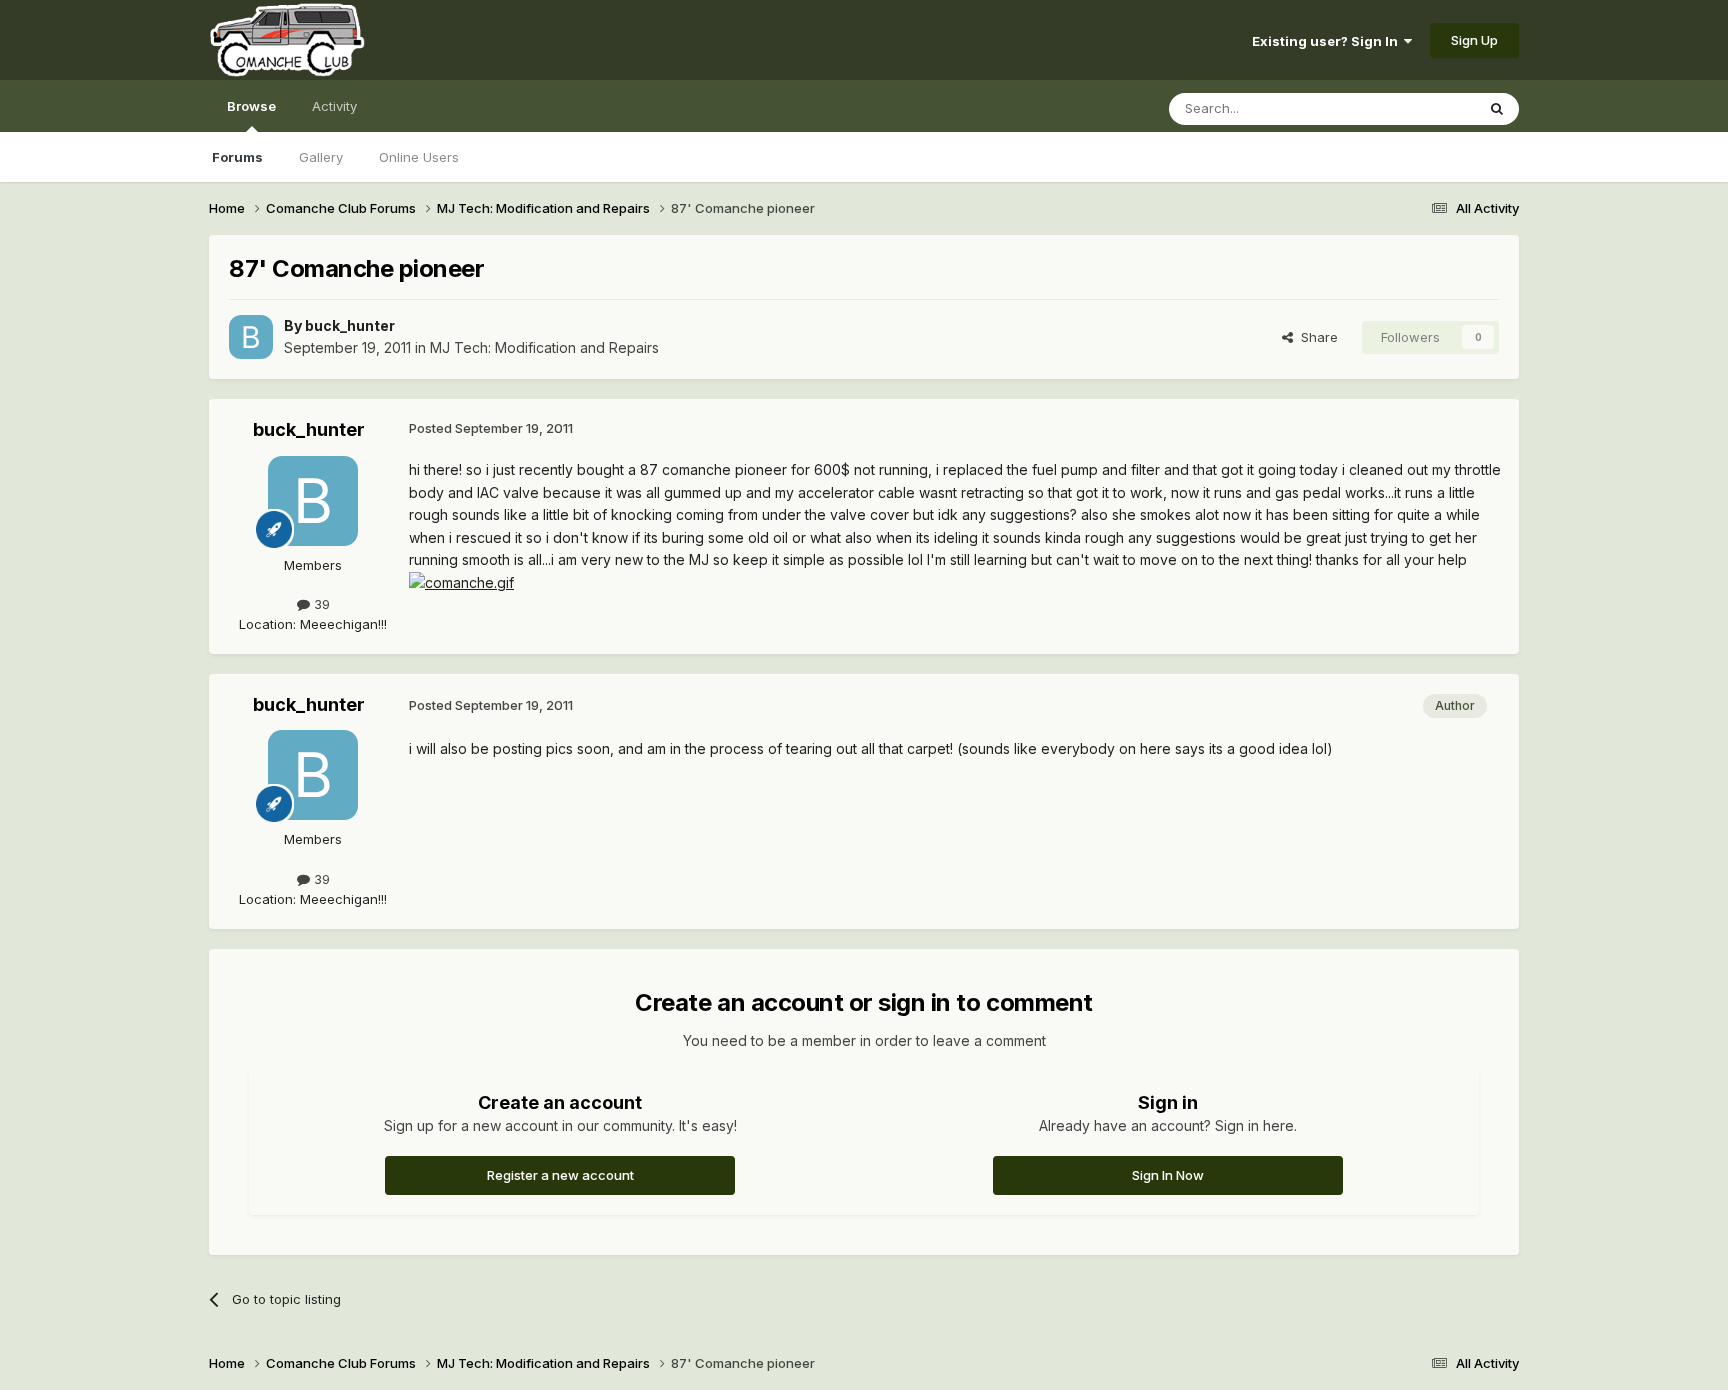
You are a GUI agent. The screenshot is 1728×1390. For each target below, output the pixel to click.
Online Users (419, 157)
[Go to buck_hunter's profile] (251, 337)
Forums (237, 157)
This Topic (1416, 108)
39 (320, 604)
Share (1315, 337)
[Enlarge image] (461, 581)
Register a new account (560, 1175)
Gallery (321, 157)
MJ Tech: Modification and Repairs (544, 347)
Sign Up (1474, 40)
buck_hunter (350, 325)
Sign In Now (1168, 1175)
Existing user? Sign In (1328, 41)
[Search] (1497, 109)
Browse (251, 106)
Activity (334, 106)
